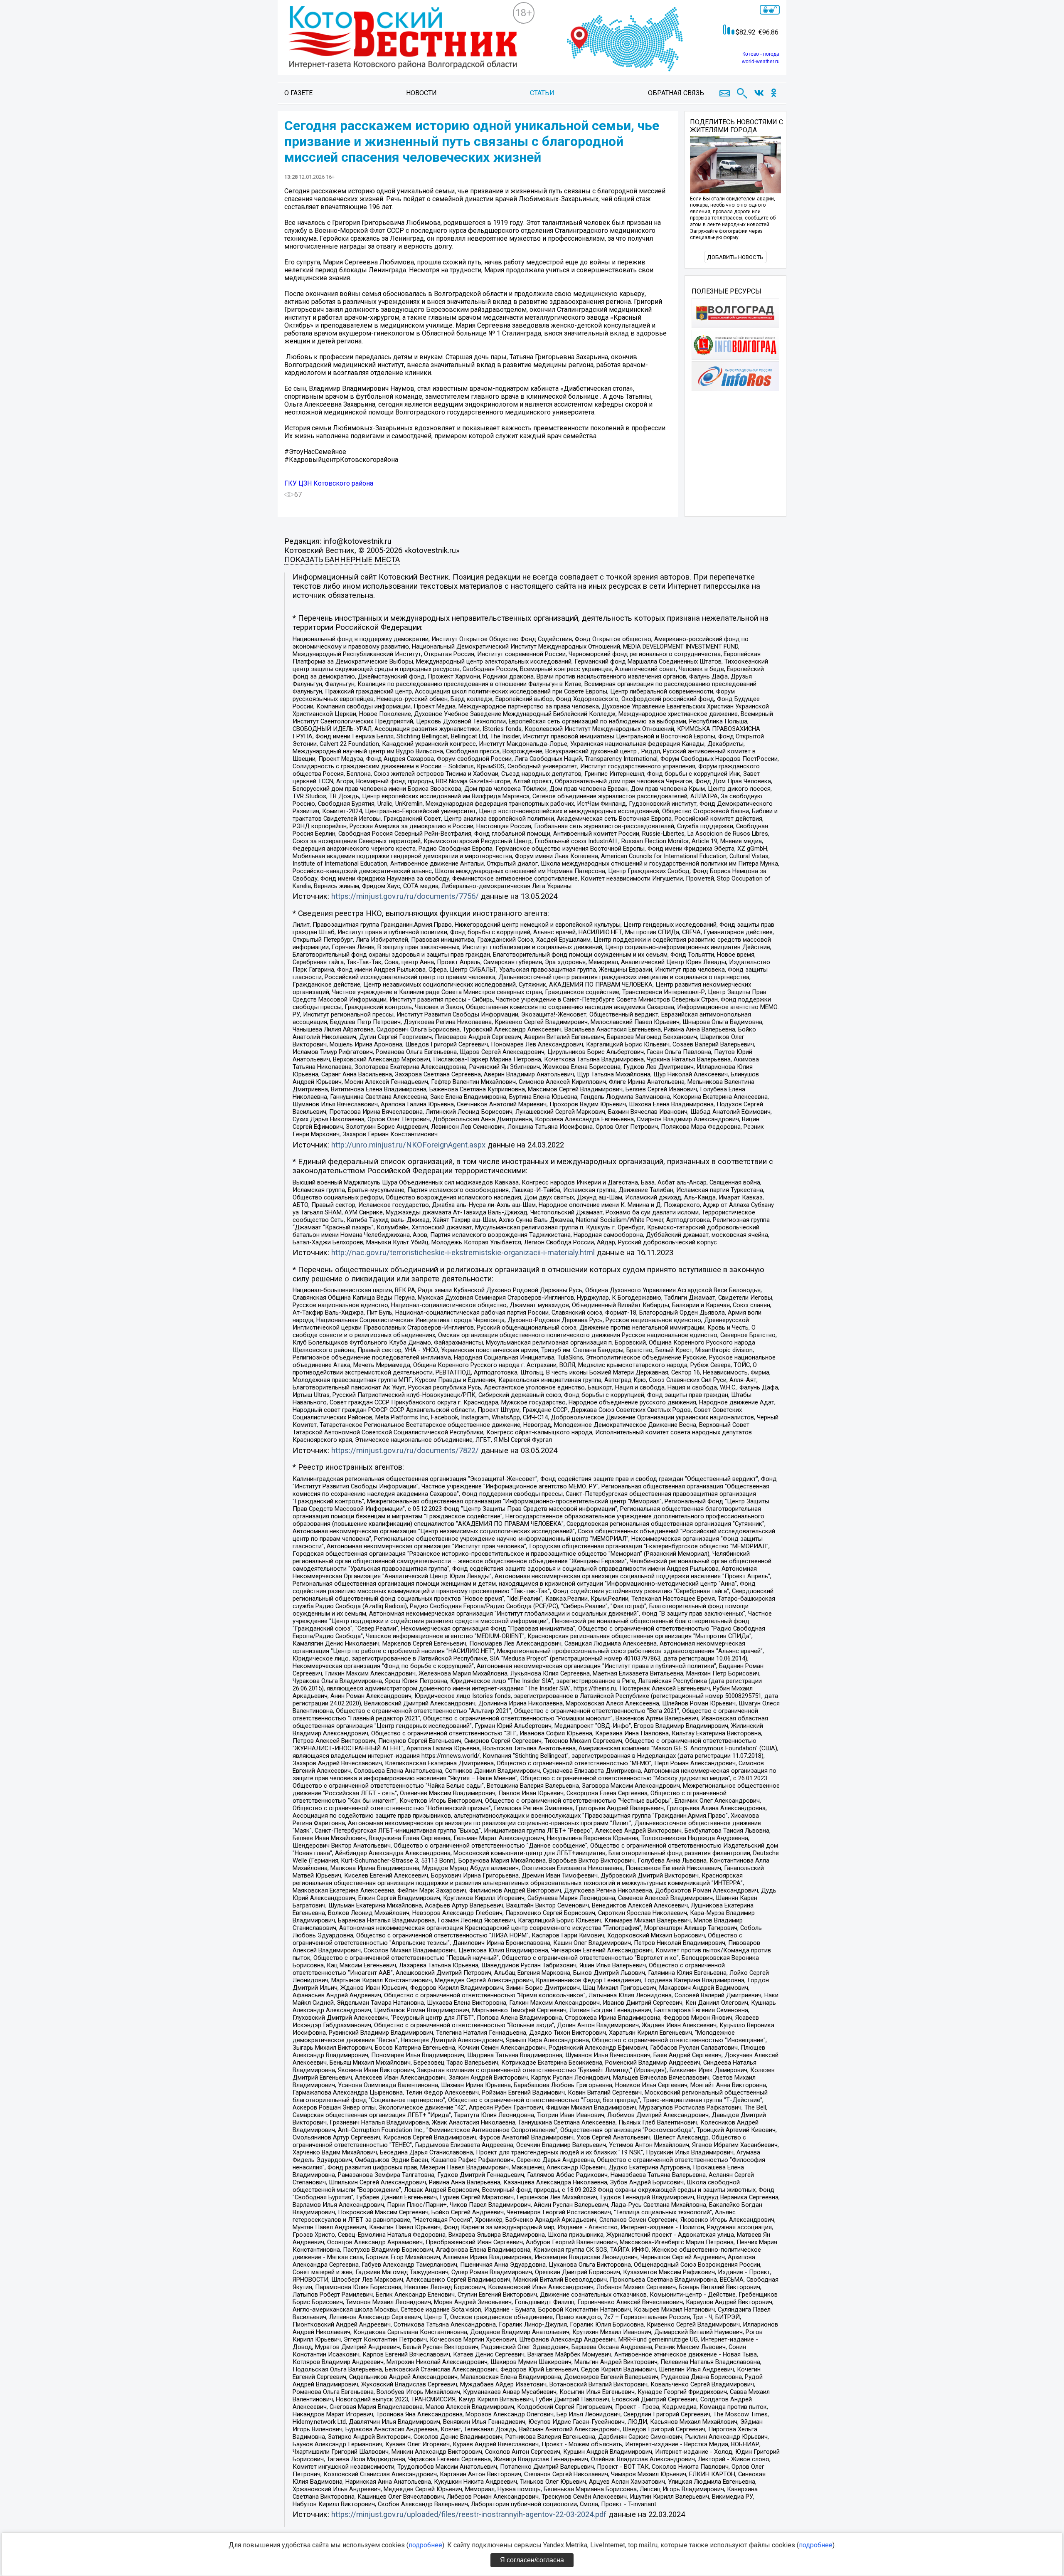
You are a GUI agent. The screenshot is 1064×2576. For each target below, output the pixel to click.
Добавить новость (735, 257)
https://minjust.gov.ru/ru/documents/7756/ (405, 896)
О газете (298, 93)
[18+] (398, 44)
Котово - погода (761, 54)
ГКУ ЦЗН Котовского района (329, 483)
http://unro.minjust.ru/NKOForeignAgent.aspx (408, 1145)
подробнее (425, 2545)
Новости (421, 93)
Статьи (542, 93)
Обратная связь (676, 93)
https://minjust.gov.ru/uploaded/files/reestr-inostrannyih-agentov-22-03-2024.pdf (469, 2514)
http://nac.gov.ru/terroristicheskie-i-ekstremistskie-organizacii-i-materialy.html (463, 1253)
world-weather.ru (761, 62)
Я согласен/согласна (532, 2560)
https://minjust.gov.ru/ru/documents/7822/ (405, 1451)
